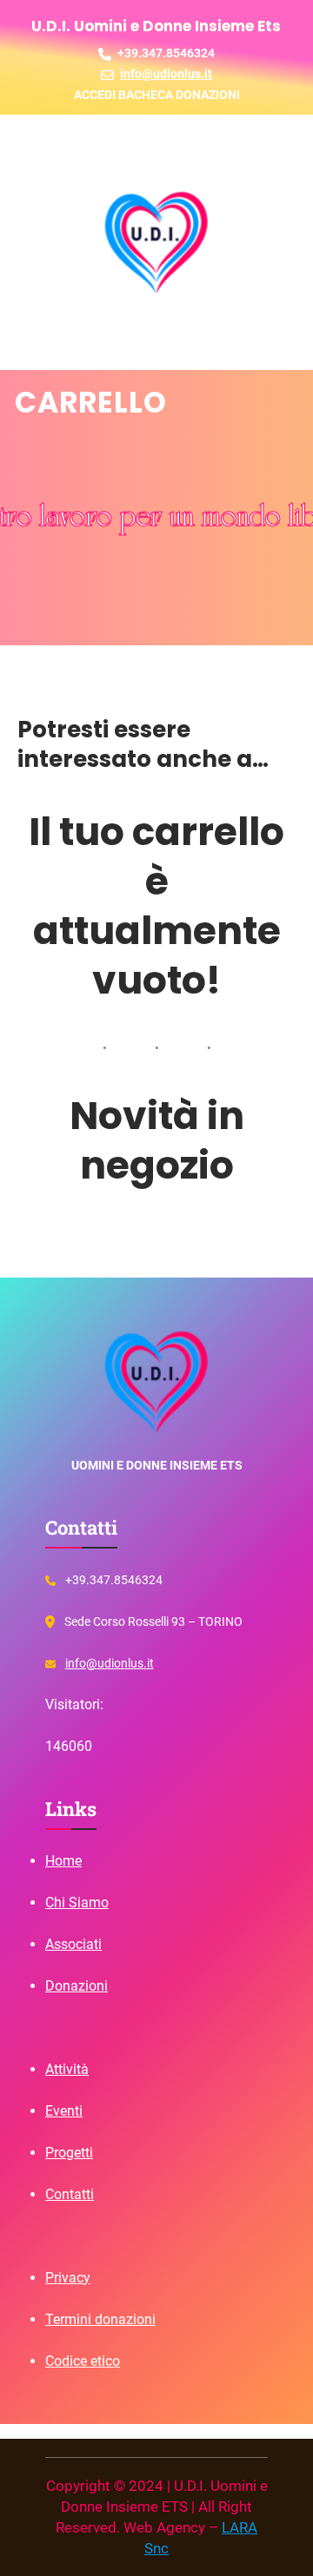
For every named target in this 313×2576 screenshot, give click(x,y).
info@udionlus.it (110, 1663)
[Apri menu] (50, 151)
